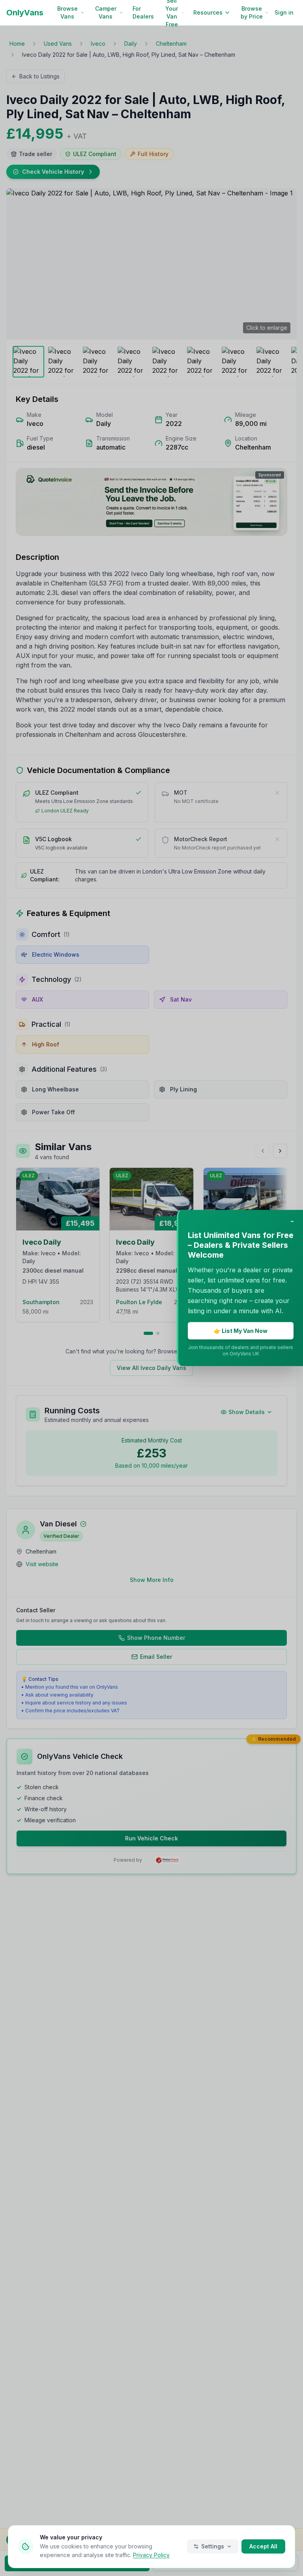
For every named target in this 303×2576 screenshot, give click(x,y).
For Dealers (143, 12)
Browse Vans (67, 12)
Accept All (263, 2546)
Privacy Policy (151, 2555)
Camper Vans (106, 12)
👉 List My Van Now (241, 1331)
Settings (213, 2546)
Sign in (284, 12)
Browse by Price (252, 12)
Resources (208, 12)
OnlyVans (25, 13)
